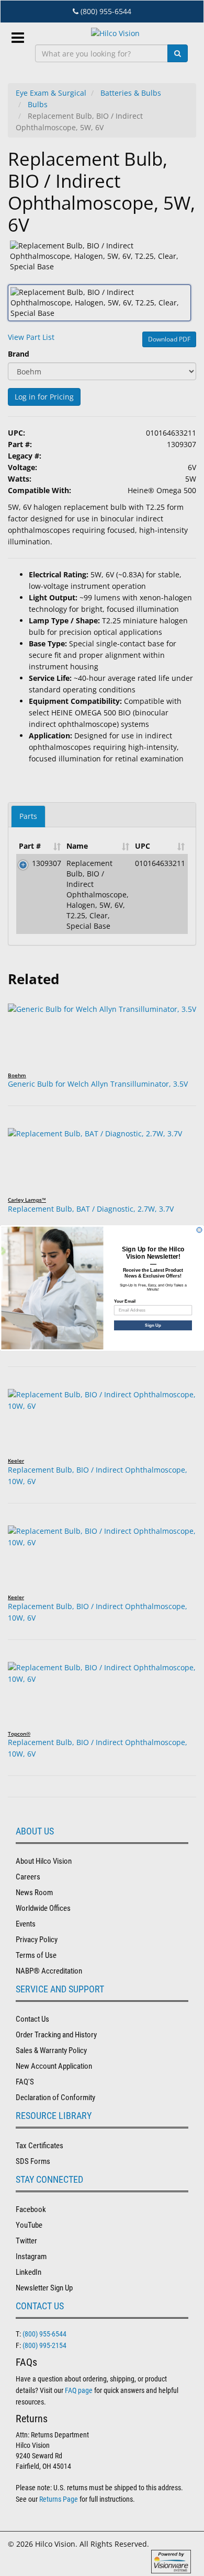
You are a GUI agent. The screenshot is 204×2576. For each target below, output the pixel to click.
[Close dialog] (199, 1230)
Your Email (125, 1301)
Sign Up (153, 1325)
